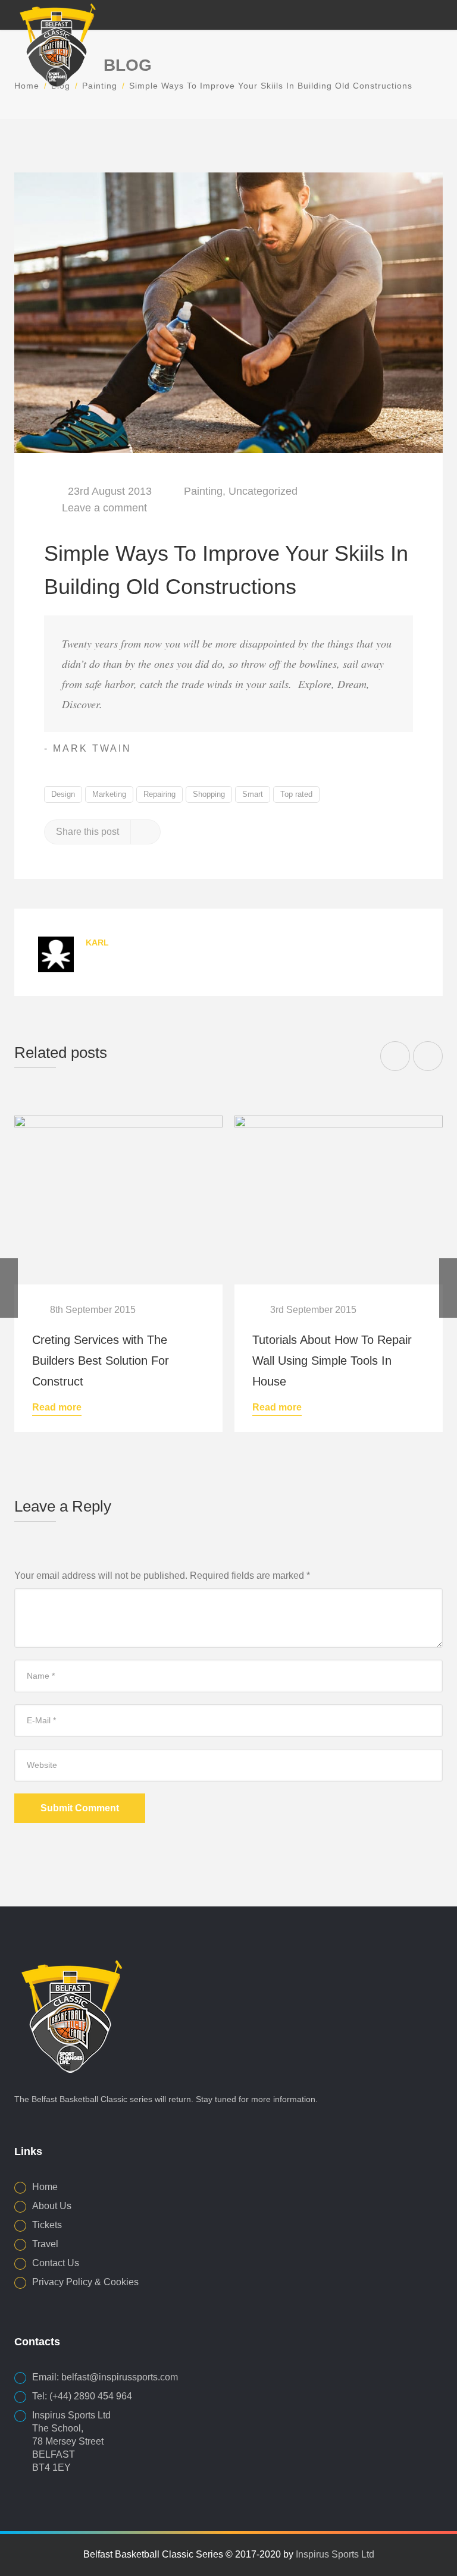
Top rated (296, 794)
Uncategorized (263, 491)
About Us (52, 2206)
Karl (97, 943)
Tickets (47, 2225)
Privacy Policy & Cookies (85, 2282)
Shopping (209, 794)
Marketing (109, 794)
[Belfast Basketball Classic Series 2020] (56, 44)
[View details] (118, 1200)
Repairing (159, 794)
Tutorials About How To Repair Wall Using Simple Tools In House (332, 1361)
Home (45, 2187)
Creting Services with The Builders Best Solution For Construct (101, 1361)
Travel (45, 2244)
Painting (203, 491)
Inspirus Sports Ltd (335, 2554)
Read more (57, 1408)
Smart (253, 794)
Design (63, 794)
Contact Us (56, 2263)
